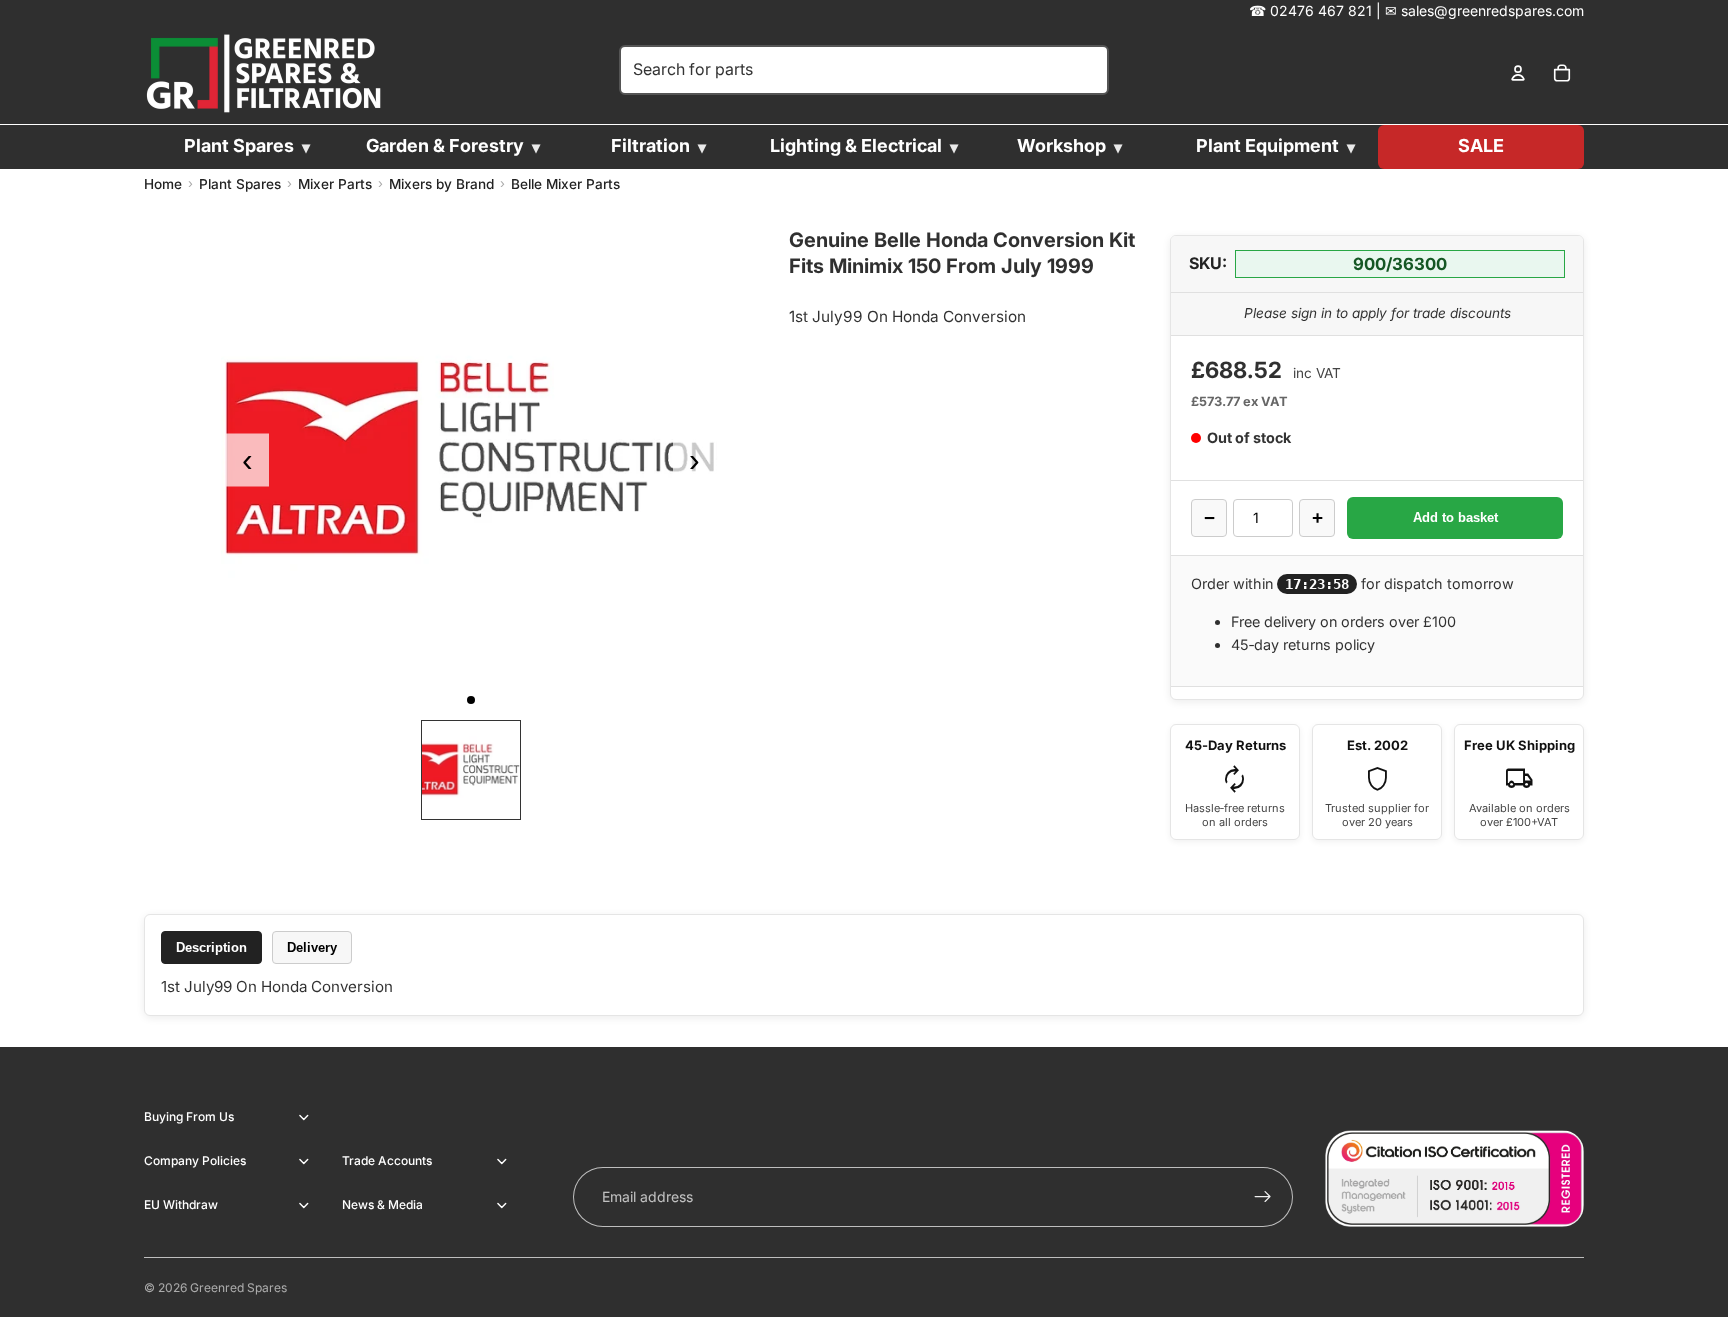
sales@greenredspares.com (1492, 10)
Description (211, 947)
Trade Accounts (387, 1160)
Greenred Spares (238, 1287)
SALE (1481, 145)
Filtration (650, 145)
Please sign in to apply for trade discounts (1377, 313)
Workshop (1061, 145)
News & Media (382, 1204)
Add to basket (1455, 517)
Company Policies (195, 1160)
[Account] (1518, 74)
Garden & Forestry (445, 145)
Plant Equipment (1267, 145)
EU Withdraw (181, 1204)
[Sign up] (1263, 1197)
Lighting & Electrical (856, 145)
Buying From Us (189, 1116)
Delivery (312, 947)
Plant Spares (239, 145)
